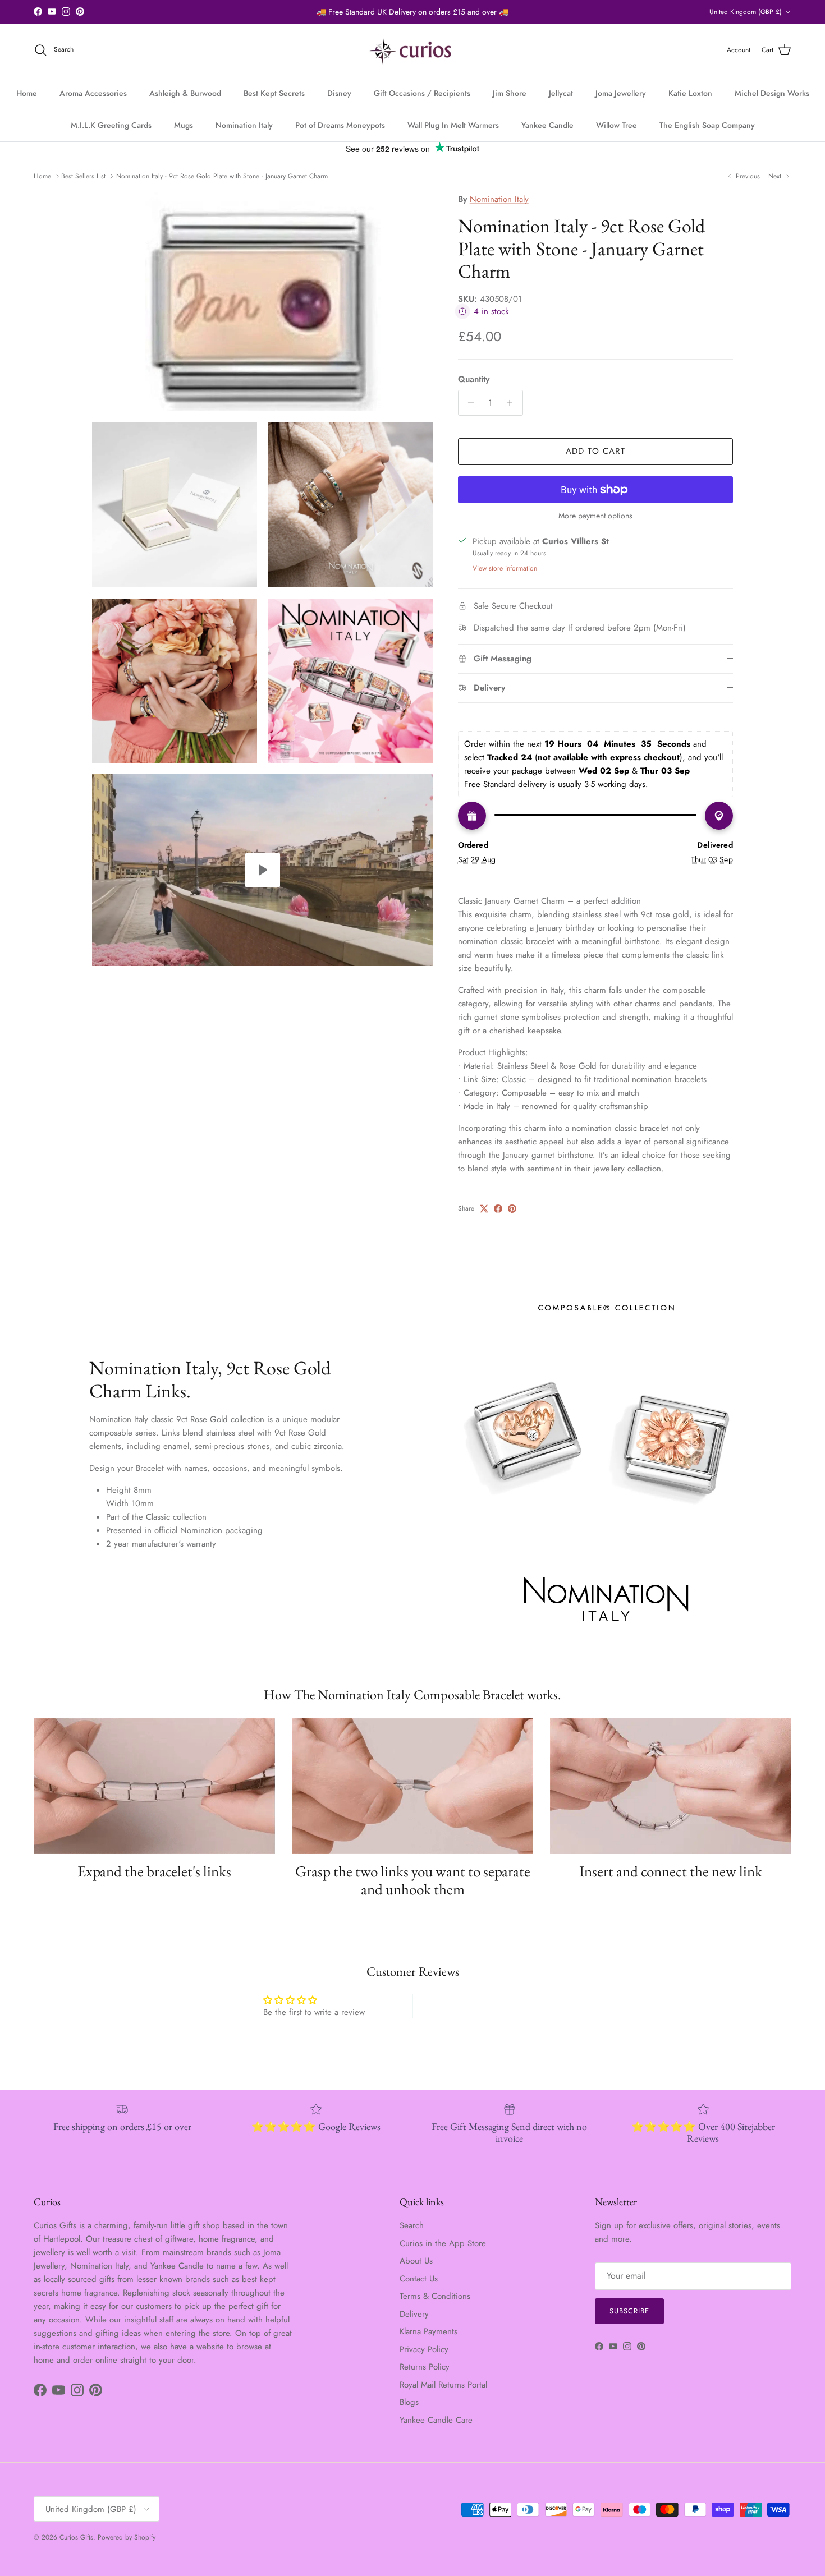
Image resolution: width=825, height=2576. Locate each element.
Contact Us (419, 2279)
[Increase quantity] (513, 403)
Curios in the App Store (443, 2243)
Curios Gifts (76, 2537)
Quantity (474, 380)
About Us (416, 2261)
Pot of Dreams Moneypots (340, 125)
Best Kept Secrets (274, 93)
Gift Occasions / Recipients (422, 93)
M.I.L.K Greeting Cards (111, 125)
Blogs (409, 2402)
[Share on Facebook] (498, 1209)
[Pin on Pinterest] (512, 1209)
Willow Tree (617, 125)
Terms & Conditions (435, 2296)
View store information (505, 568)
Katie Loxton (690, 93)
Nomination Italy (244, 125)
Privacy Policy (424, 2349)
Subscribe (629, 2311)
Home (27, 93)
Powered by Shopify (127, 2537)
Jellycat (561, 93)
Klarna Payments (428, 2331)
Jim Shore (510, 93)
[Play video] (263, 870)
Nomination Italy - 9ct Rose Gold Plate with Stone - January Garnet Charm (222, 176)
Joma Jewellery (621, 93)
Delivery (414, 2314)
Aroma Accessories (93, 93)
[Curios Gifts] (413, 50)
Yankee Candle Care (436, 2420)
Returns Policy (425, 2367)
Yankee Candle (547, 125)
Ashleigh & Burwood (185, 93)
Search (412, 2225)
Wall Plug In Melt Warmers (453, 125)
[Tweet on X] (484, 1209)
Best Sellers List (83, 176)
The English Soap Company (707, 125)
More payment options (595, 516)
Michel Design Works (772, 93)
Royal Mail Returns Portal (443, 2385)
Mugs (184, 125)
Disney (339, 93)
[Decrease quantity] (468, 403)
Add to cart (595, 451)
